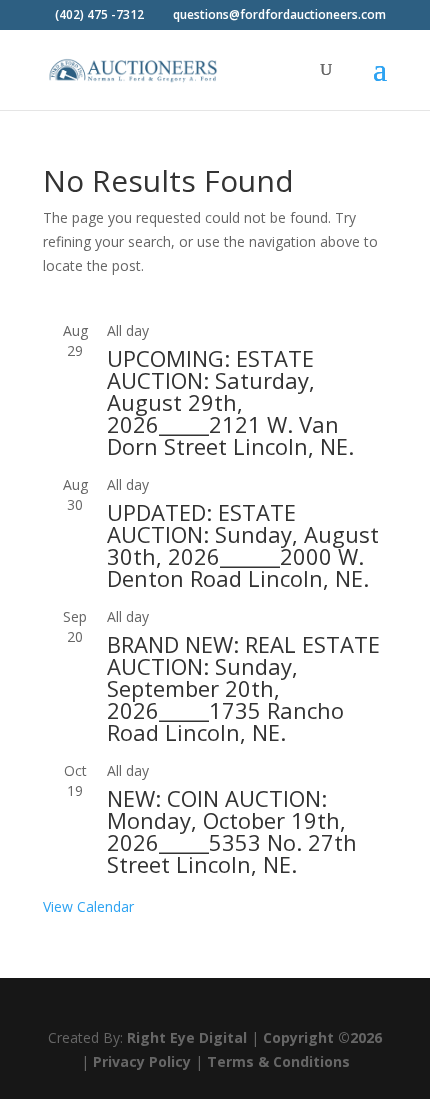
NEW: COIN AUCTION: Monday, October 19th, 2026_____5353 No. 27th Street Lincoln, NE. (232, 831)
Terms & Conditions (278, 1061)
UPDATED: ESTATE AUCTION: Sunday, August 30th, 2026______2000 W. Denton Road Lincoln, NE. (243, 545)
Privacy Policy (142, 1061)
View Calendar (88, 906)
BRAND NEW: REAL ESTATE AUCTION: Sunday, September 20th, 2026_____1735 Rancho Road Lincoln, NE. (243, 688)
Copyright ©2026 (322, 1037)
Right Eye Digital (187, 1037)
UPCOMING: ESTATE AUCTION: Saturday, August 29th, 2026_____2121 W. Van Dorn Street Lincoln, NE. (230, 402)
